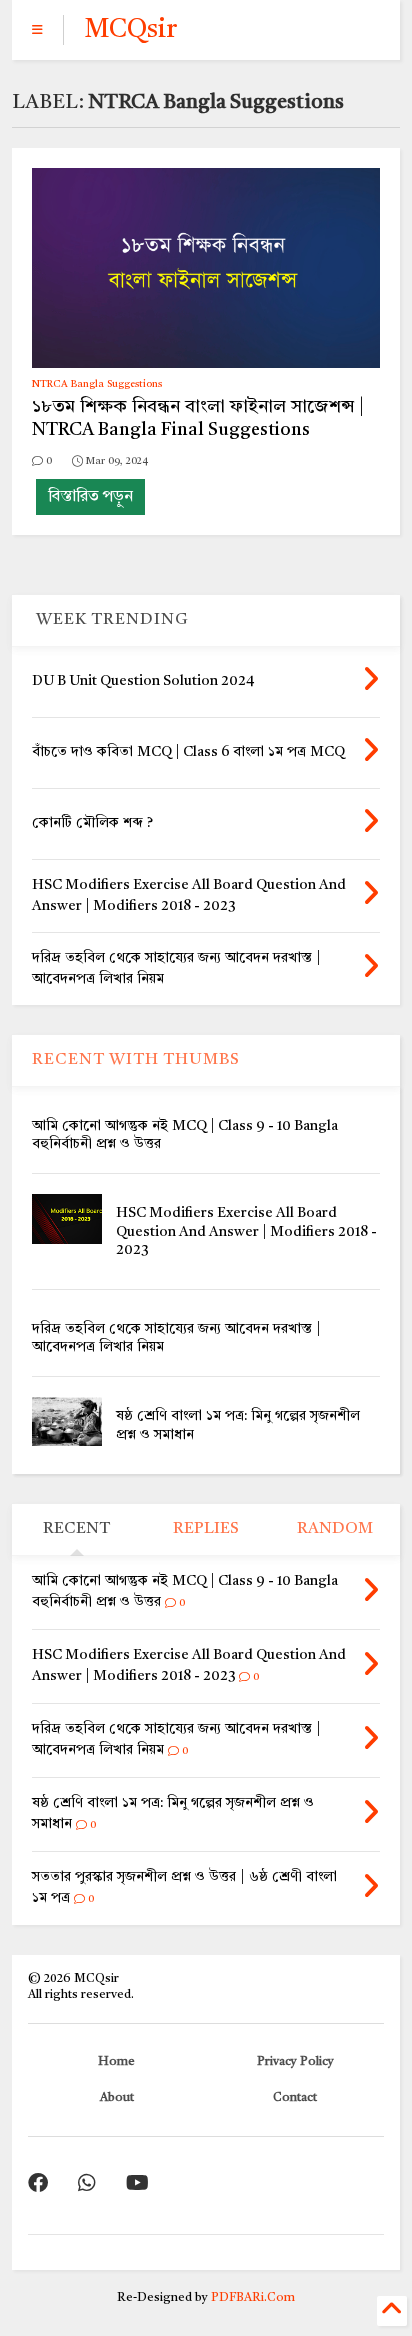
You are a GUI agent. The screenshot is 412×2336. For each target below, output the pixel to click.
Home (116, 2062)
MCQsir (130, 30)
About (117, 2098)
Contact (295, 2098)
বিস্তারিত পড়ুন (90, 497)
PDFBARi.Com (253, 2298)
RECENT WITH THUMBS (136, 1060)
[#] (38, 2185)
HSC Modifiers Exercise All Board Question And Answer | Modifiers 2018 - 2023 (246, 1231)
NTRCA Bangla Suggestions (97, 384)
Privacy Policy (295, 2062)
